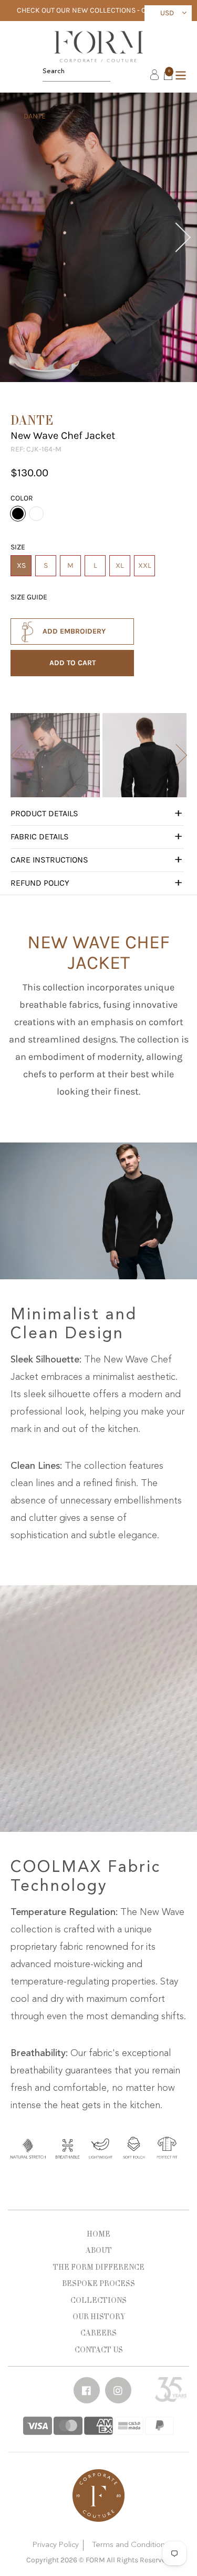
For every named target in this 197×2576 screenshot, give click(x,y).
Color (22, 498)
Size (18, 547)
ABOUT (99, 2250)
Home (98, 2234)
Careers (98, 2333)
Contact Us (99, 2350)
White (36, 514)
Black (18, 514)
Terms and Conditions (130, 2545)
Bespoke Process (98, 2283)
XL (120, 565)
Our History (99, 2317)
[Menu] (181, 74)
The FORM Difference (99, 2267)
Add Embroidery (74, 631)
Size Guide (29, 597)
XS (21, 565)
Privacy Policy (56, 2545)
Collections (98, 2300)
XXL (145, 565)
